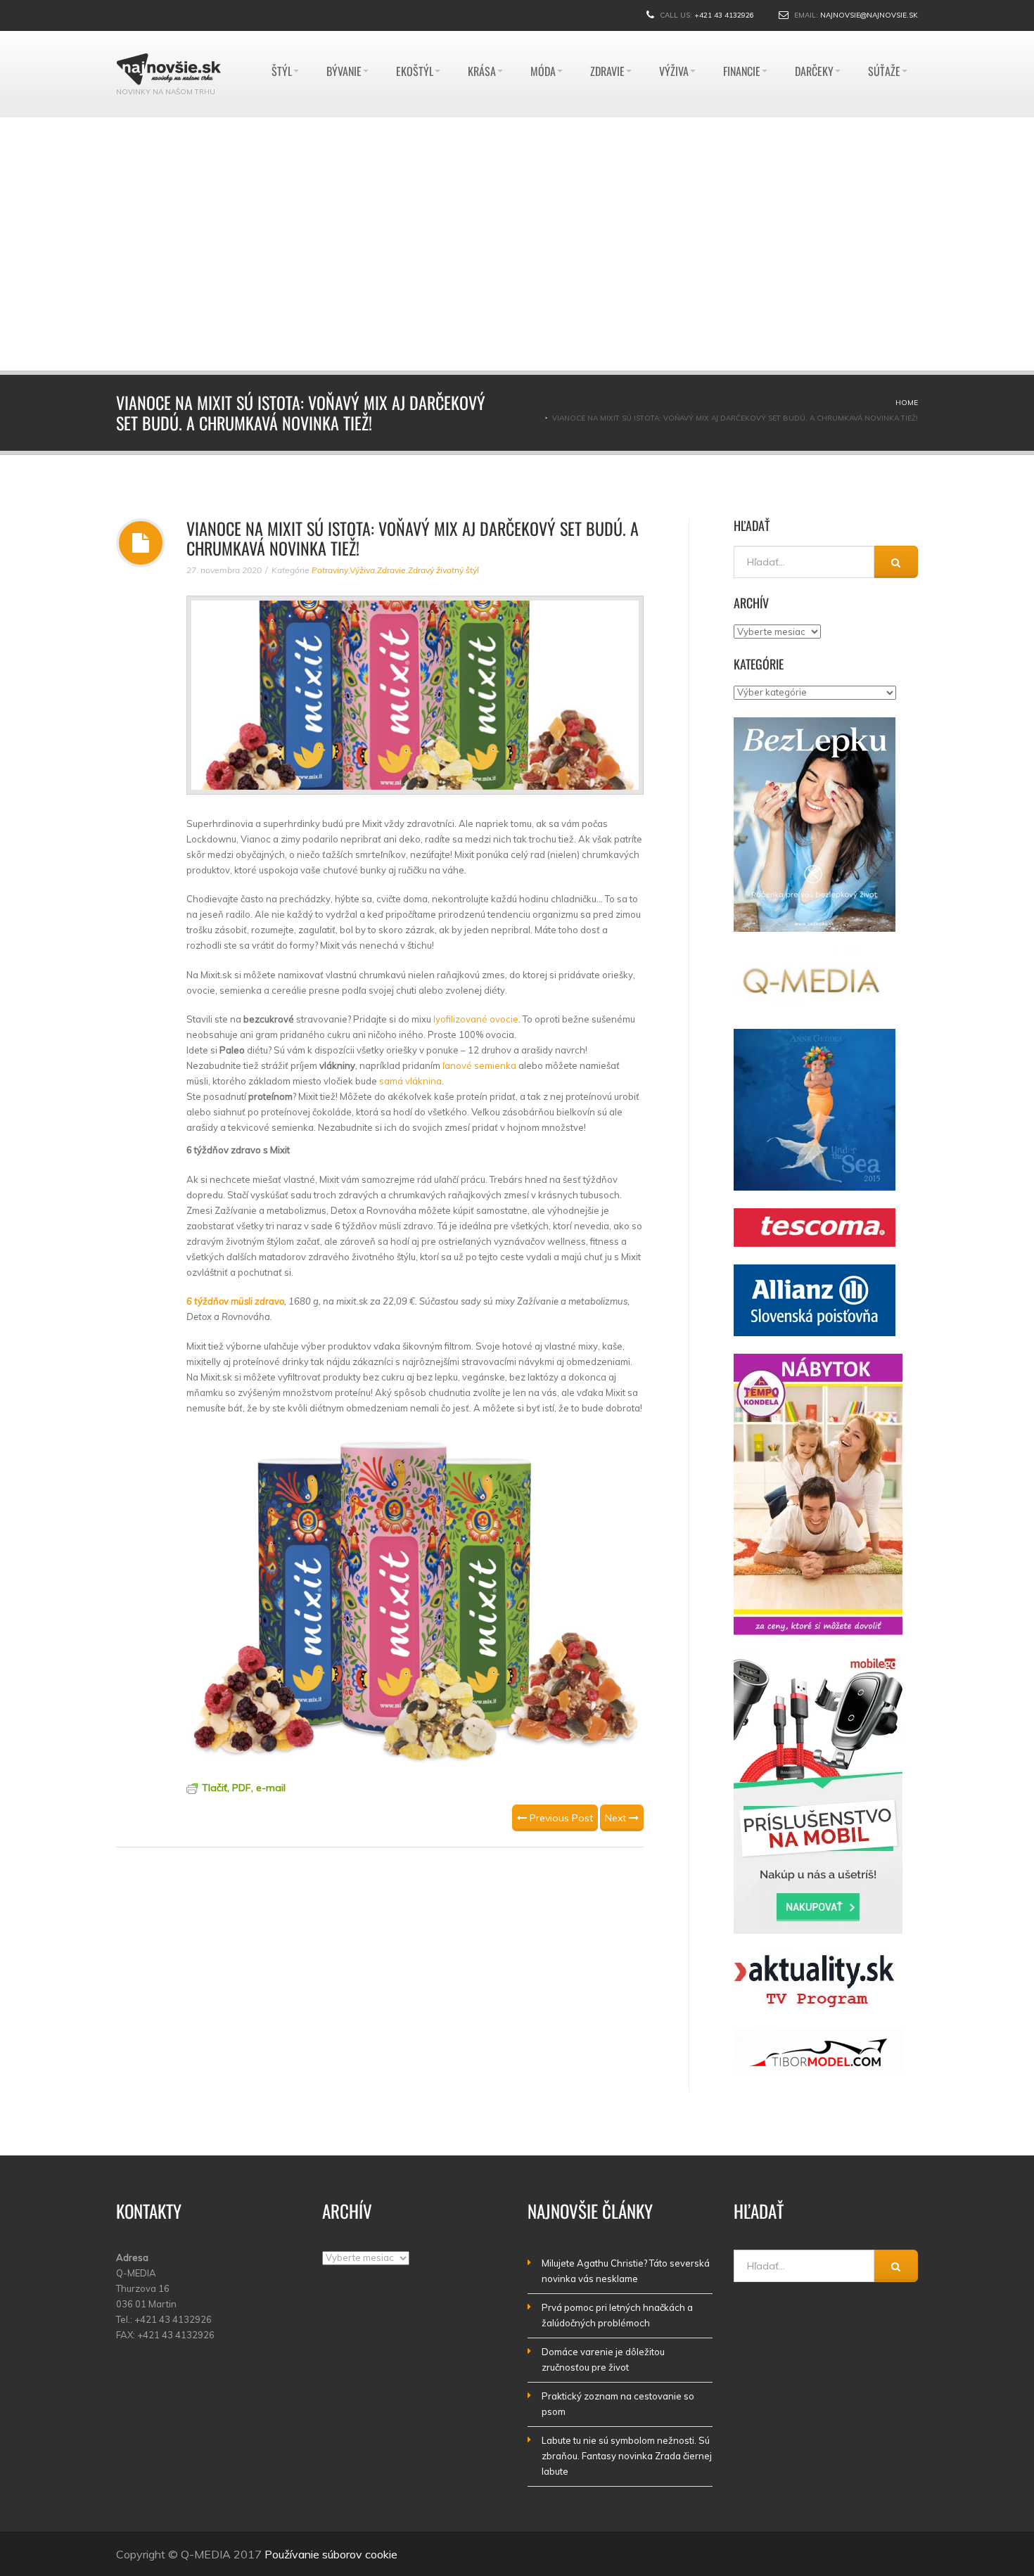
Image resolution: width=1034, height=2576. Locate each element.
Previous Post (560, 1818)
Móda (543, 38)
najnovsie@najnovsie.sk (869, 15)
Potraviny (330, 570)
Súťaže (884, 38)
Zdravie (607, 38)
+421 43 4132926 (724, 15)
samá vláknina (410, 1081)
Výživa (674, 38)
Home (907, 403)
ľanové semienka (479, 1065)
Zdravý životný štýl (443, 570)
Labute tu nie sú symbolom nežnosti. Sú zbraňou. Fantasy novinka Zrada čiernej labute (627, 2456)
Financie (742, 38)
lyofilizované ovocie (476, 1019)
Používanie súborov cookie (331, 2554)
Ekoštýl (415, 38)
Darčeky (814, 38)
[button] (504, 357)
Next (617, 1818)
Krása (482, 38)
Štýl (282, 38)
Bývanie (344, 38)
